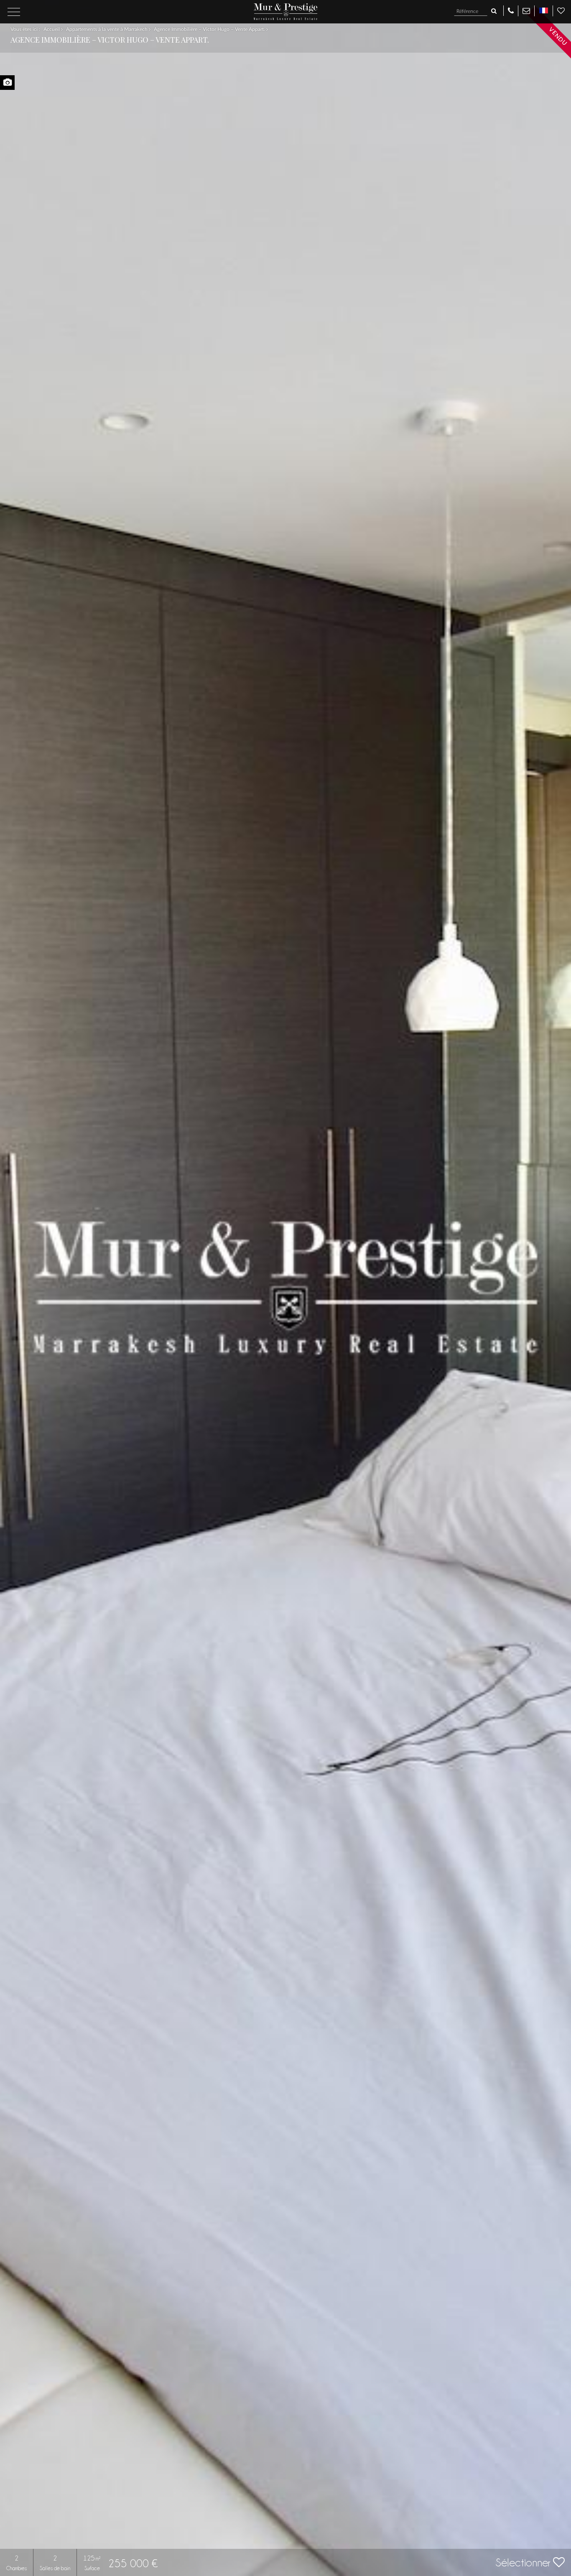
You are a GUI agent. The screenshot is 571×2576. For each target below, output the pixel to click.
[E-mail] (526, 10)
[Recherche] (494, 11)
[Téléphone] (511, 10)
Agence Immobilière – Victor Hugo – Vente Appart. (210, 29)
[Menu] (14, 12)
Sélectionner (524, 2563)
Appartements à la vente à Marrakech (107, 29)
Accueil (52, 29)
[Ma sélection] (561, 10)
